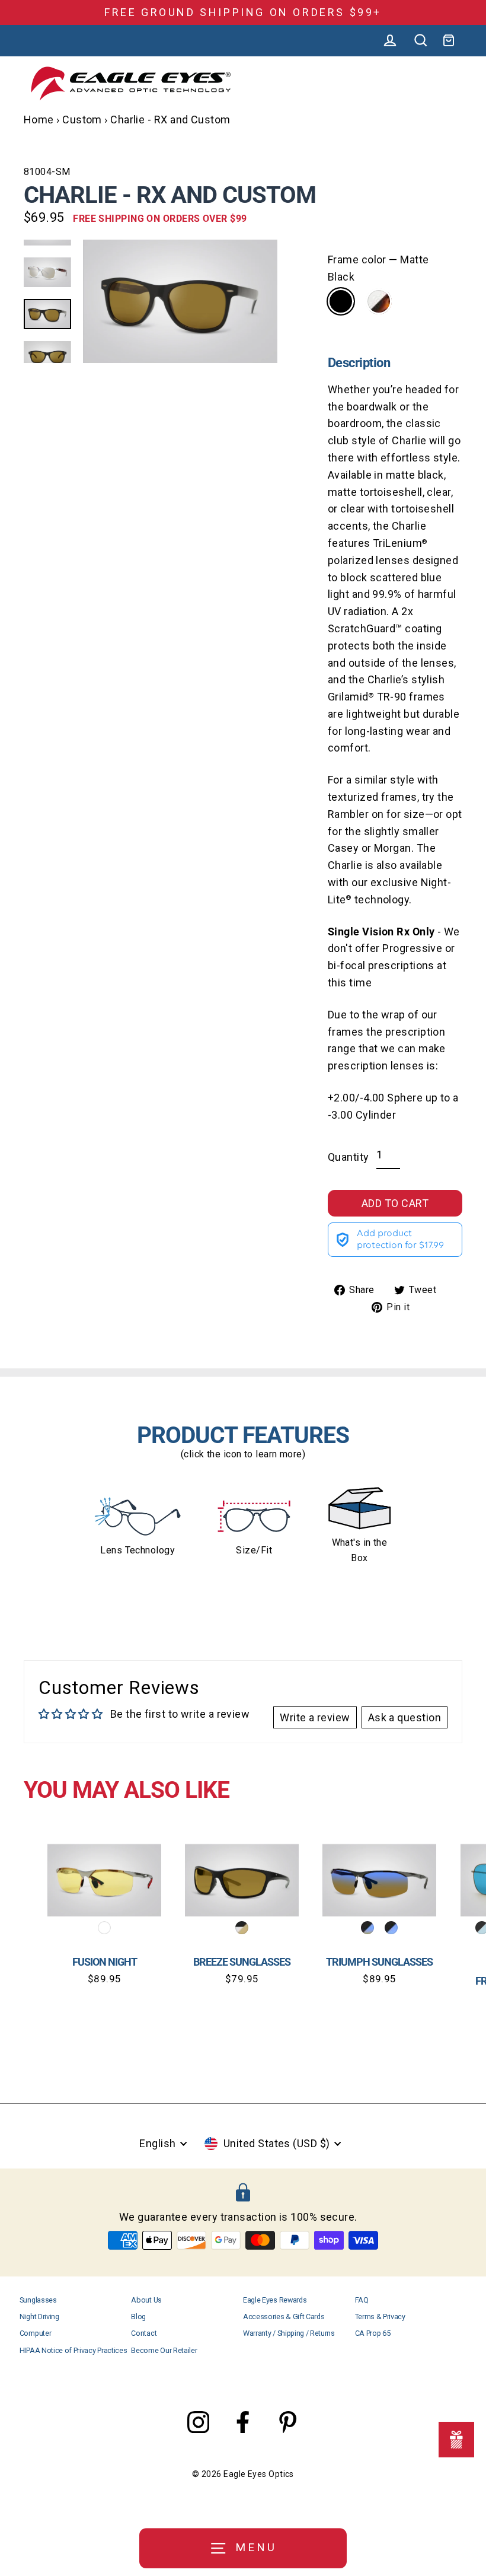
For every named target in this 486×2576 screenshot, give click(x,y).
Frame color (378, 268)
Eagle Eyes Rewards (275, 2300)
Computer (35, 2333)
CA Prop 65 (373, 2333)
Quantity (348, 1157)
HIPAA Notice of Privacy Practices (73, 2350)
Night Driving (39, 2317)
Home (39, 120)
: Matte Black (341, 301)
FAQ (362, 2300)
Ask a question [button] (405, 1717)
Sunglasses (38, 2300)
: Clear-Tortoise (379, 301)
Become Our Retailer (164, 2350)
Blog (138, 2317)
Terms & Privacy (380, 2317)
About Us (146, 2300)
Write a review (315, 1717)
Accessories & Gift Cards (284, 2317)
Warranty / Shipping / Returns (289, 2333)
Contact (144, 2333)
